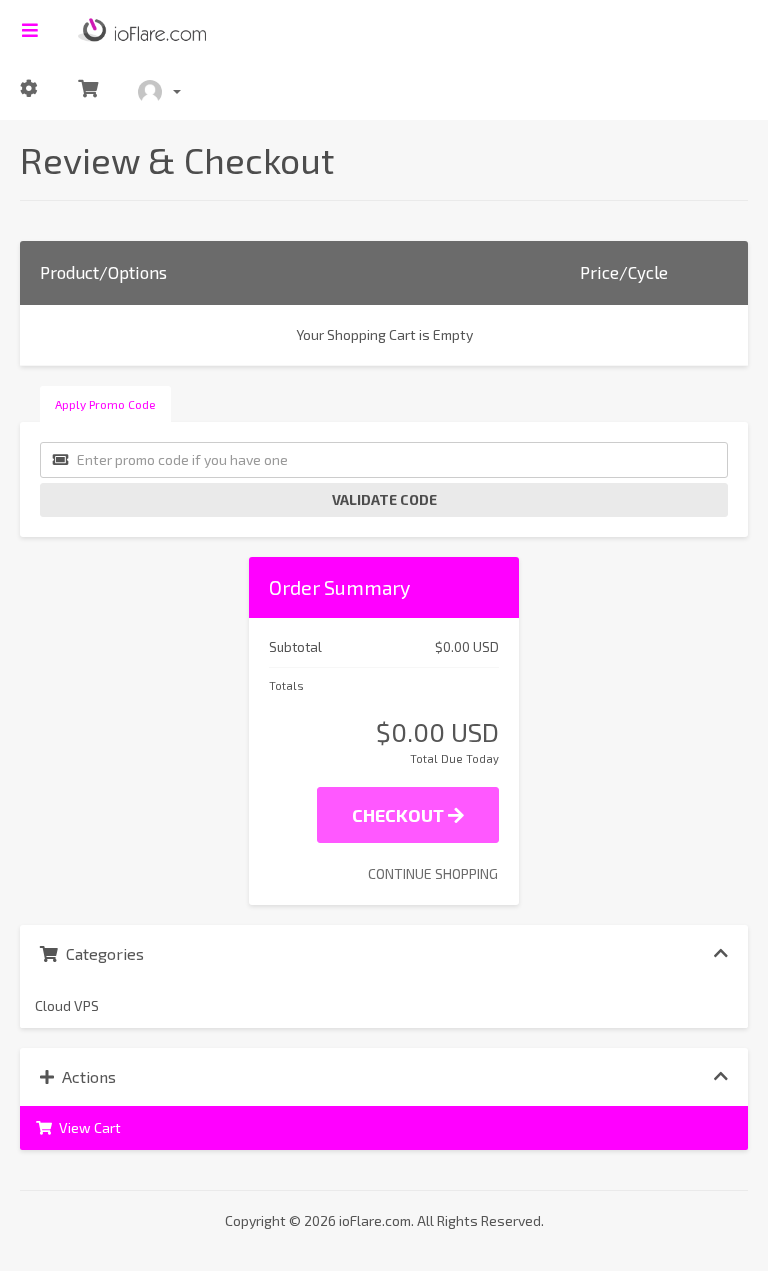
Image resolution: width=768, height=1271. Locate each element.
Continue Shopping (433, 873)
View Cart (87, 1127)
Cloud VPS (67, 1005)
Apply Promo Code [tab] (105, 404)
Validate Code (384, 499)
